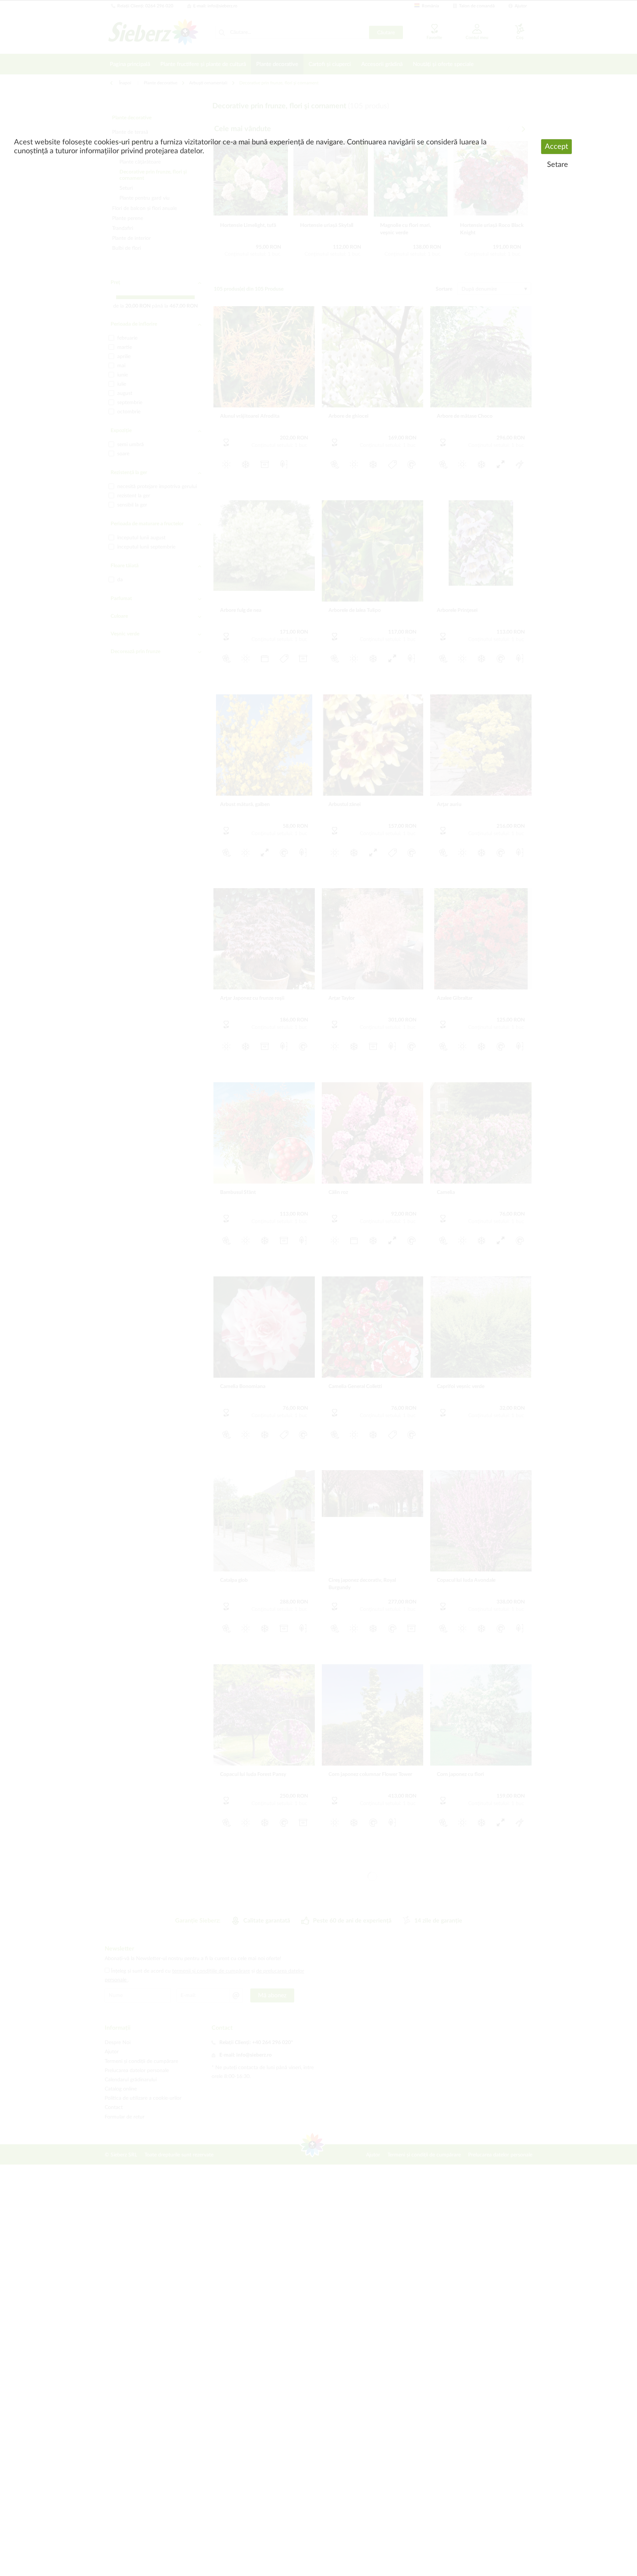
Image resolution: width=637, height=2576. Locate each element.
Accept (556, 147)
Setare (558, 165)
